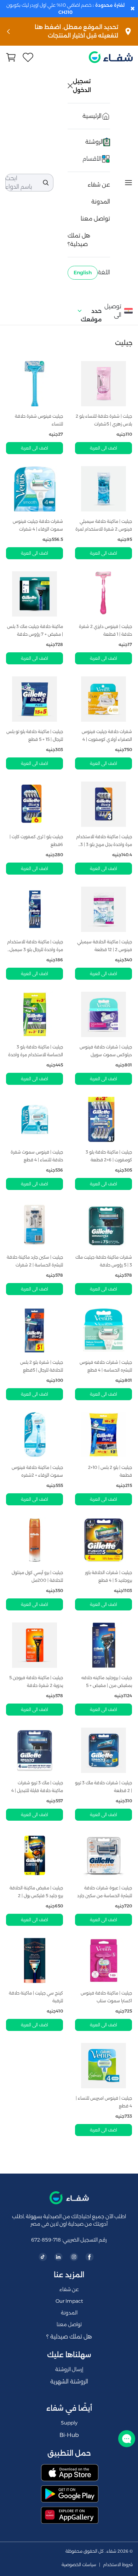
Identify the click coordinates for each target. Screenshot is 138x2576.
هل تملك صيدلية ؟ (69, 2337)
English (83, 273)
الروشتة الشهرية (69, 2382)
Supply (69, 2423)
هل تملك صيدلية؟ (79, 240)
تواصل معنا (95, 219)
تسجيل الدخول (82, 86)
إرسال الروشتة (69, 2369)
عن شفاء (99, 185)
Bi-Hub (69, 2435)
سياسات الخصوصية (79, 2565)
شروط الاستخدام (118, 2565)
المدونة (101, 202)
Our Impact (69, 2301)
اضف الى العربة (103, 448)
